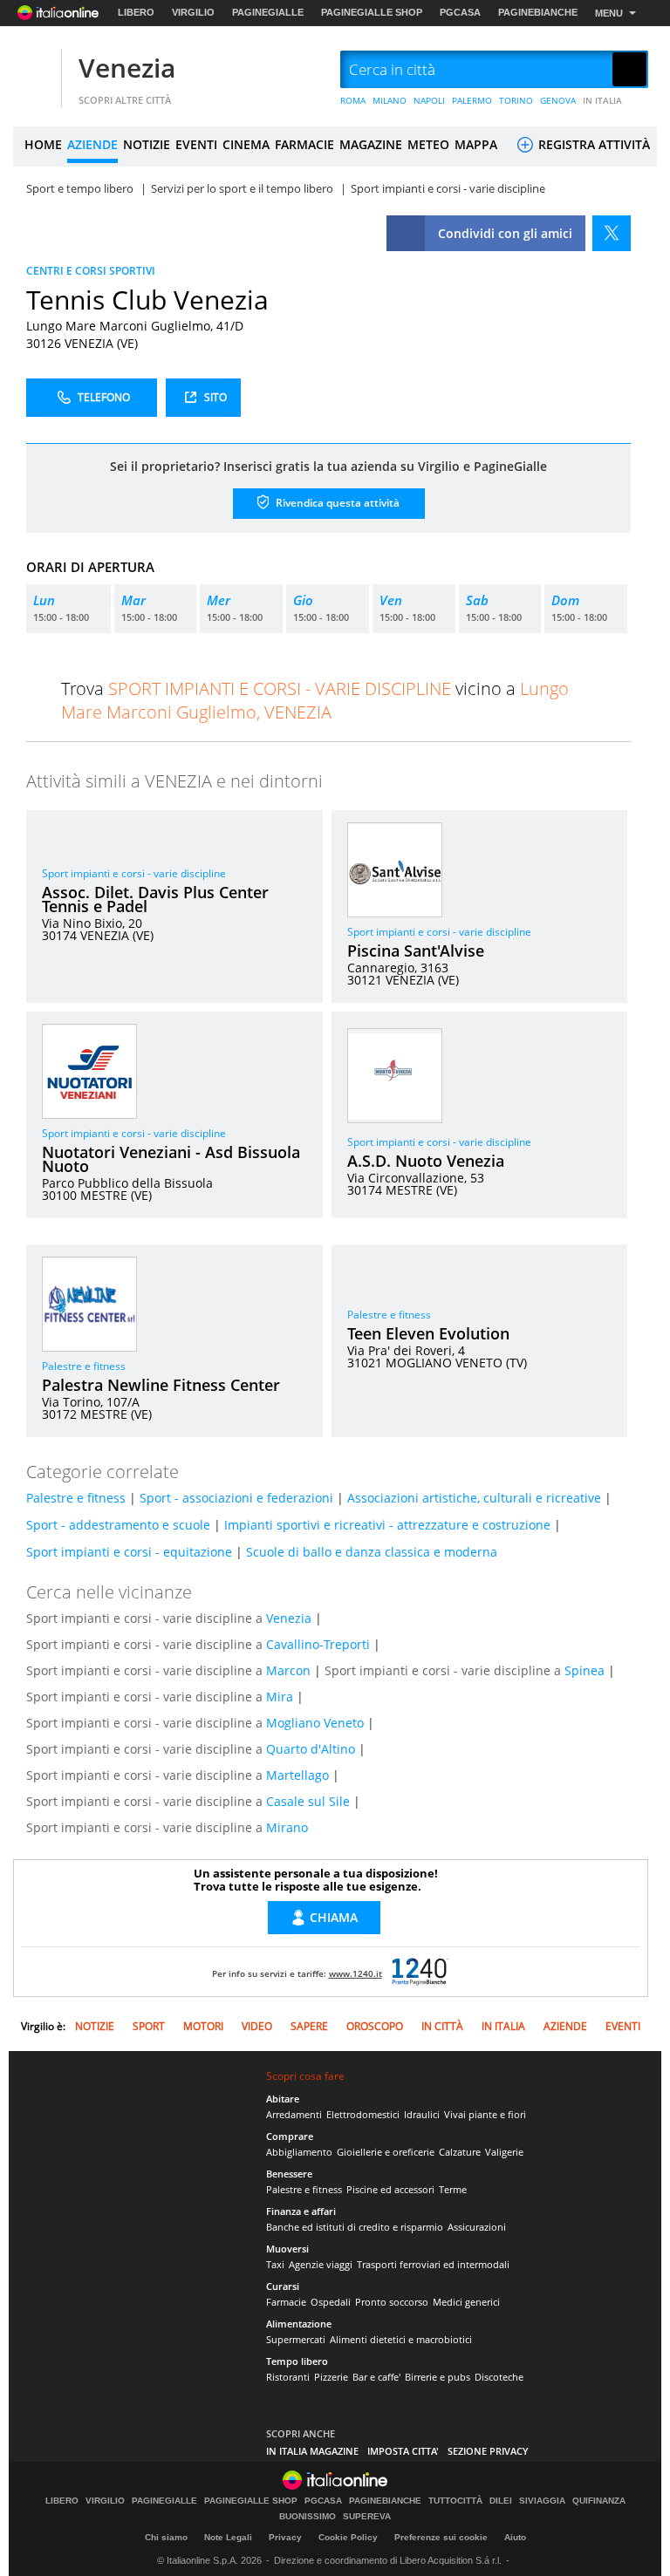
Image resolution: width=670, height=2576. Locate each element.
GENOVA (558, 100)
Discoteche (499, 2377)
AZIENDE (92, 144)
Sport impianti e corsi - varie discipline (134, 873)
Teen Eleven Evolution (428, 1333)
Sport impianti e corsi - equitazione (129, 1552)
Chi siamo (166, 2537)
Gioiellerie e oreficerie (386, 2152)
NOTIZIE (147, 144)
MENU (609, 13)
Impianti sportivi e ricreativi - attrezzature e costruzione (387, 1525)
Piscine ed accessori (390, 2189)
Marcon (288, 1670)
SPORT (149, 2026)
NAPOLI (429, 100)
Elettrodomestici (363, 2114)
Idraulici (422, 2114)
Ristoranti (288, 2377)
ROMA (353, 100)
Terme (453, 2189)
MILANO (390, 100)
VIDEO (257, 2026)
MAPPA (476, 144)
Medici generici (466, 2302)
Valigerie (504, 2152)
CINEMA (246, 144)
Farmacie (286, 2302)
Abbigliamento (299, 2152)
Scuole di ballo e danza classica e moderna (372, 1552)
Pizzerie (331, 2377)
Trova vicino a (315, 700)
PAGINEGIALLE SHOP (372, 12)
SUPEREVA (367, 2517)
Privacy (285, 2537)
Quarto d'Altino (311, 1749)
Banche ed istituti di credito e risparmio (355, 2227)
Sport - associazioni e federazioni (236, 1498)
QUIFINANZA (599, 2501)
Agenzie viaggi (321, 2264)
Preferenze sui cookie (441, 2537)
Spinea (585, 1670)
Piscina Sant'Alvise (416, 951)
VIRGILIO (193, 12)
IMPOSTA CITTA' (403, 2451)
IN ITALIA (602, 100)
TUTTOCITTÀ (455, 2501)
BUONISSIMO (308, 2517)
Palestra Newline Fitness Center (161, 1385)
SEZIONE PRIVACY (488, 2451)
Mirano (287, 1827)
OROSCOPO (375, 2026)
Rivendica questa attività (336, 502)
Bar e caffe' (376, 2377)
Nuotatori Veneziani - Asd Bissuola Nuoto (171, 1159)
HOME (43, 144)
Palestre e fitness (84, 1366)
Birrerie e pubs (438, 2377)
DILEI (501, 2501)
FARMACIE (304, 144)
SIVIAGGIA (542, 2501)
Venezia (127, 68)
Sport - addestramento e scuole (118, 1525)
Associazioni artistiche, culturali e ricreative (474, 1498)
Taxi (275, 2264)
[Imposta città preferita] (35, 70)
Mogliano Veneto (315, 1723)
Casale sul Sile (308, 1801)
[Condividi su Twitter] (612, 233)
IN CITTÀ (442, 2026)
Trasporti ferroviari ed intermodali (433, 2264)
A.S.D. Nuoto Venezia (426, 1161)
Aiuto (515, 2537)
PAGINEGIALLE (268, 12)
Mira (280, 1697)
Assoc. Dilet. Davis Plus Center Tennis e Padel (155, 899)
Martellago (297, 1775)
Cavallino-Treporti (318, 1644)
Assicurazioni (477, 2227)
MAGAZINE (371, 144)
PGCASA (460, 12)
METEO (428, 144)
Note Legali (228, 2537)
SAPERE (309, 2026)
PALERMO (472, 100)
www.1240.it (356, 1973)
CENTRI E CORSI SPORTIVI (91, 271)
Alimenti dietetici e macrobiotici (401, 2339)
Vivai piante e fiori (485, 2114)
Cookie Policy (348, 2537)
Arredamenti (294, 2114)
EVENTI (196, 144)
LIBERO (136, 12)
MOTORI (203, 2026)
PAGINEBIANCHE (538, 12)
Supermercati (296, 2339)
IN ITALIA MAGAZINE (312, 2451)
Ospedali (331, 2302)
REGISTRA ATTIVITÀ (592, 144)
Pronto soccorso (392, 2302)
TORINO (516, 100)
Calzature (460, 2152)
